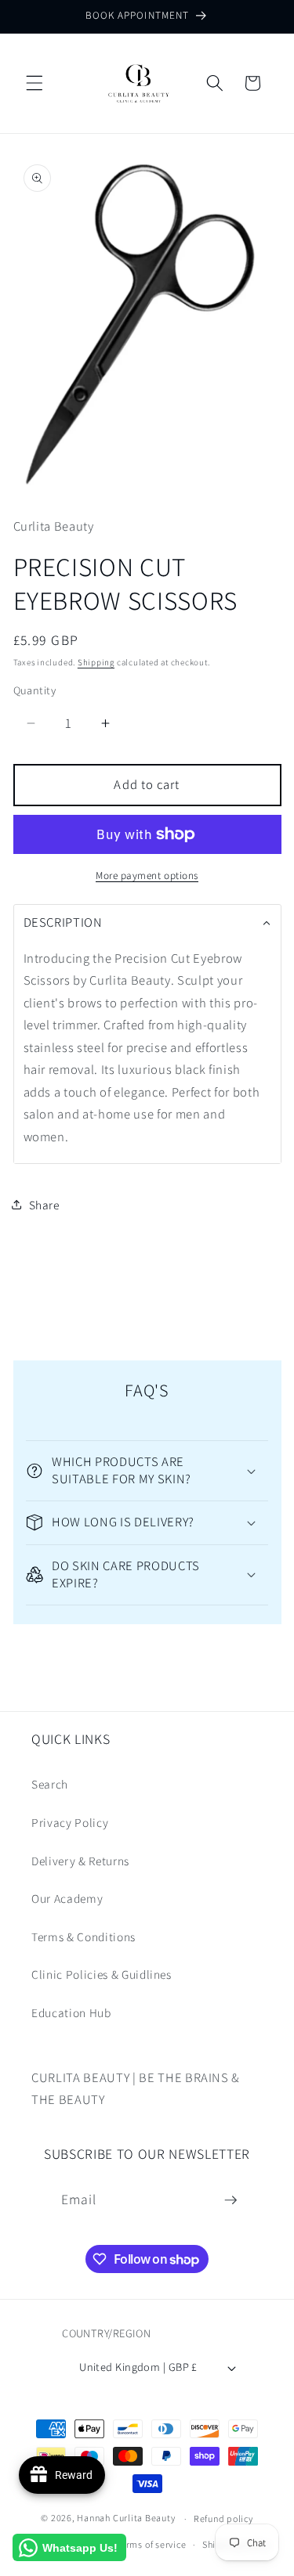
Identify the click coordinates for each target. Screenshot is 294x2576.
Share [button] (44, 1205)
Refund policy (223, 2518)
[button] (34, 83)
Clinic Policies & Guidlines (102, 1974)
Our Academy (67, 1898)
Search (50, 1784)
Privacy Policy (70, 1822)
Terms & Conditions (83, 1937)
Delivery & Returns (80, 1861)
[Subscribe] (231, 2200)
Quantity (35, 690)
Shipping (96, 662)
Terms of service (151, 2544)
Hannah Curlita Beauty (126, 2518)
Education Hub (71, 2012)
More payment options (147, 875)
